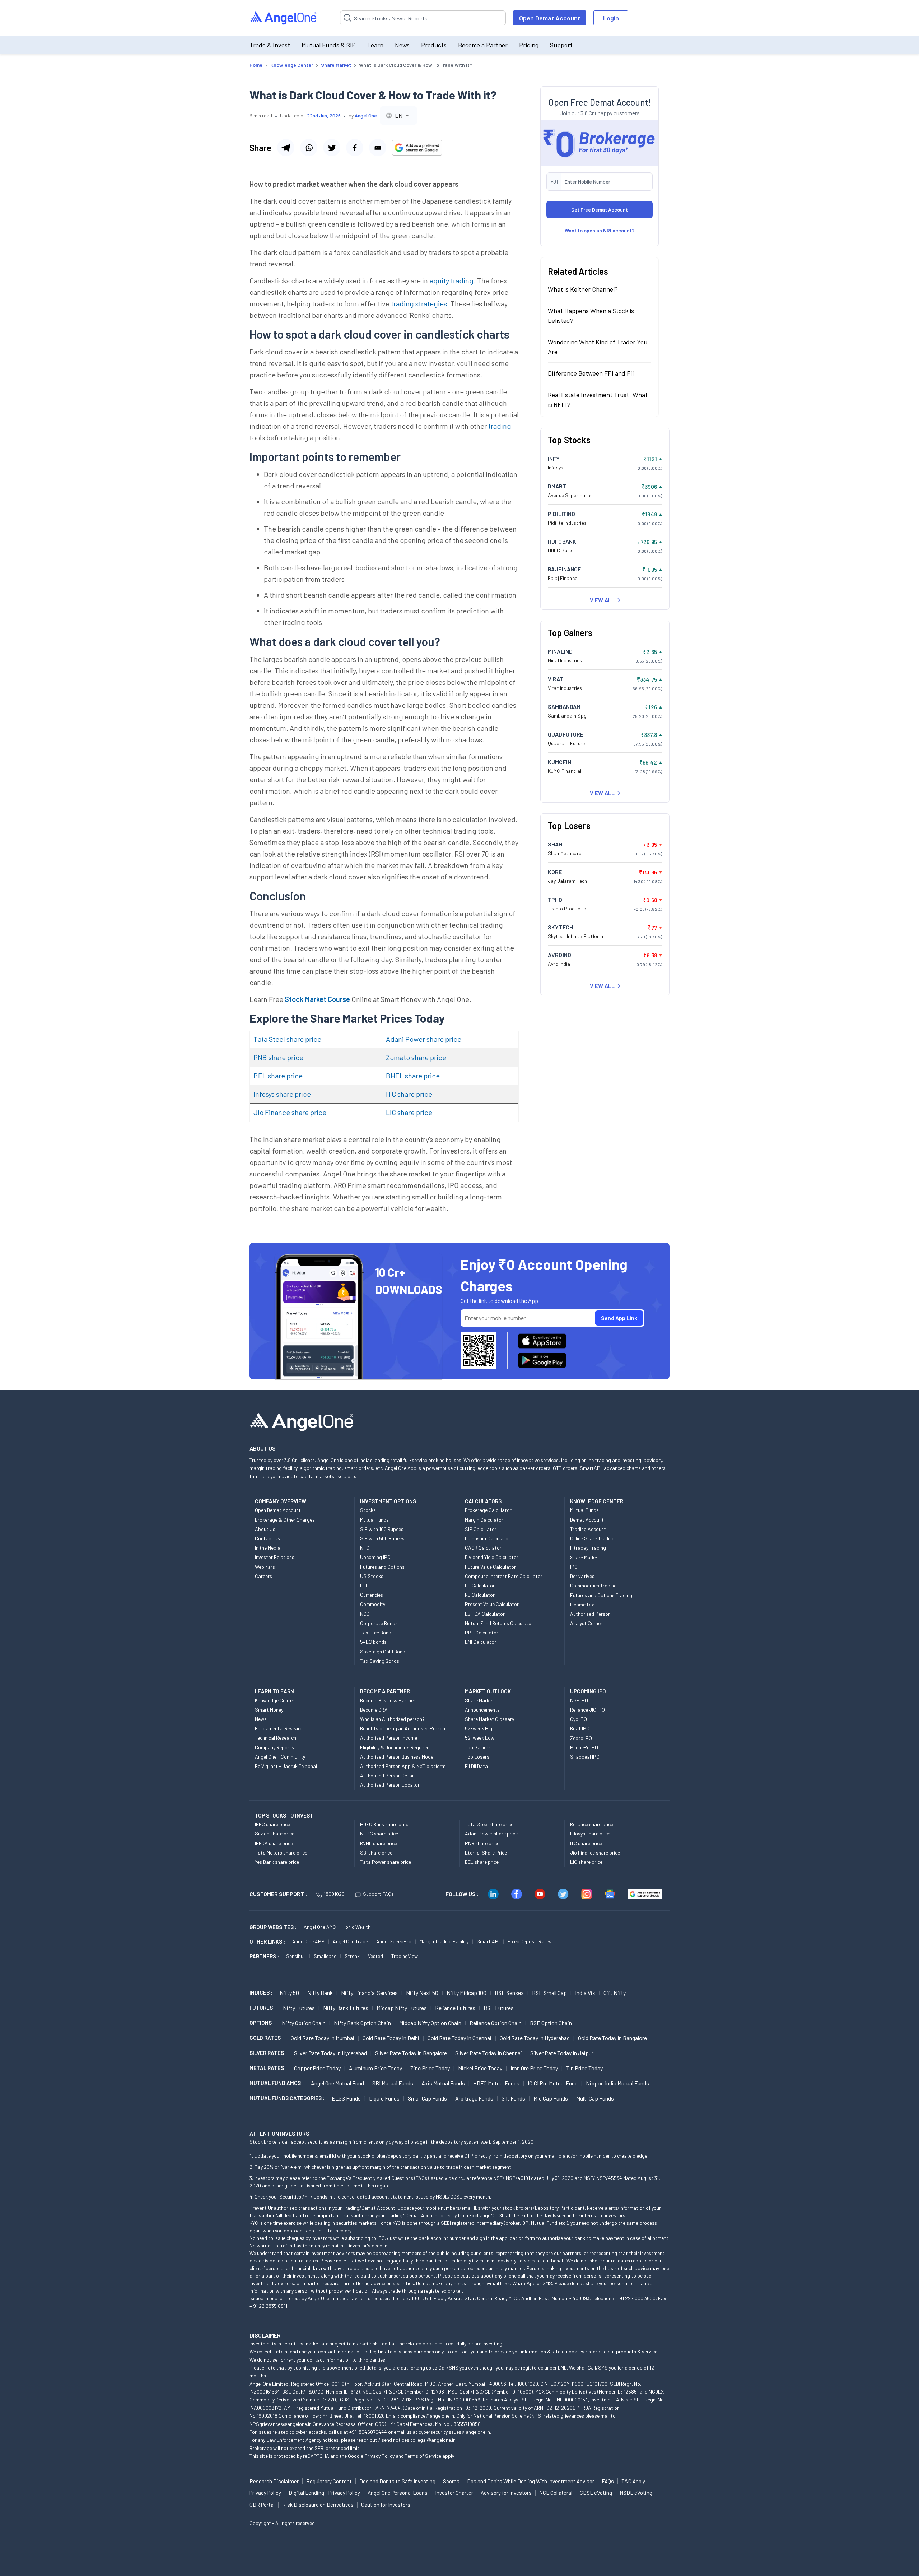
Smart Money (269, 1710)
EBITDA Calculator (485, 1614)
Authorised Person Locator (390, 1785)
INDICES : (261, 1992)
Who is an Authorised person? (392, 1719)
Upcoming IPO (375, 1557)
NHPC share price (379, 1834)
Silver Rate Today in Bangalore (411, 2053)
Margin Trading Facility (444, 1941)
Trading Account (588, 1529)
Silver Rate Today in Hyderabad (330, 2053)
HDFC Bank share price (385, 1824)
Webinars (265, 1567)
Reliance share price (592, 1824)
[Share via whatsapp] (309, 148)
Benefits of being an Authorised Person (403, 1728)
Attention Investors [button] (279, 2133)
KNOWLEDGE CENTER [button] (597, 1501)
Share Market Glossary (489, 1719)
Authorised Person (590, 1614)
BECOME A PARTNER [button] (385, 1691)
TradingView (405, 1956)
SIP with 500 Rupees (382, 1538)
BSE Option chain (551, 2023)
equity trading (451, 280)
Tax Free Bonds (377, 1632)
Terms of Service (423, 2456)
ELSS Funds (346, 2098)
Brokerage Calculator (488, 1510)
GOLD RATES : (267, 2038)
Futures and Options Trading (601, 1595)
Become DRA (374, 1710)
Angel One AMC (320, 1927)
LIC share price (409, 1112)
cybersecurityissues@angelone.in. (455, 2432)
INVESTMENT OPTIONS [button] (388, 1501)
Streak (352, 1956)
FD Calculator (480, 1585)
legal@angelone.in (436, 2440)
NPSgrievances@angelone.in (281, 2424)
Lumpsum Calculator (488, 1538)
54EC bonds (373, 1642)
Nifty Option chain (304, 2023)
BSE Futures (499, 2008)
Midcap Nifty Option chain (430, 2023)
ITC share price (409, 1094)
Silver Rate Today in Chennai (489, 2053)
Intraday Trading (588, 1548)
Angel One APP (308, 1941)
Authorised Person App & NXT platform (403, 1766)
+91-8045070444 (368, 2432)
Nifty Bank (320, 1993)
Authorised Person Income (389, 1738)
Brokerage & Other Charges (285, 1520)
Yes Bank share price (277, 1862)
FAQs (608, 2481)
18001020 (334, 1894)
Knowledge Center (275, 1700)
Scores (451, 2481)
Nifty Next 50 (422, 1993)
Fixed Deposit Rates (530, 1941)
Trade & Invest (270, 45)
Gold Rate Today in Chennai (459, 2038)
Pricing (529, 45)
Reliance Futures (455, 2008)
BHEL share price (413, 1076)
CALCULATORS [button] (483, 1501)
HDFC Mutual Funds (496, 2083)
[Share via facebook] (355, 148)
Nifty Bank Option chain (362, 2023)
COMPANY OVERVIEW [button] (281, 1501)
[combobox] (398, 115)
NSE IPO (579, 1700)
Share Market (585, 1557)
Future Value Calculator (490, 1567)
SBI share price (376, 1853)
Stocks (368, 1510)
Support (561, 45)
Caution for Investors (386, 2505)
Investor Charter (454, 2493)
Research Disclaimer (274, 2481)
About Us (265, 1529)
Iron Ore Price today (534, 2068)
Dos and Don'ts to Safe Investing (397, 2481)
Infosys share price (282, 1094)
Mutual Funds (374, 1520)
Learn (375, 45)
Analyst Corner (586, 1623)
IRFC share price (272, 1824)
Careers (263, 1576)
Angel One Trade (350, 1941)
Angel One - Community (280, 1757)
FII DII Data (476, 1766)
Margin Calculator (484, 1520)
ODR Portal (262, 2505)
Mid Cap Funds (551, 2098)
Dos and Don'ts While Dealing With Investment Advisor (531, 2481)
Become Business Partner (388, 1700)
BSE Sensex (509, 1993)
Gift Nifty (615, 1993)
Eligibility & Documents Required (395, 1747)
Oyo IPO (579, 1719)
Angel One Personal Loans (398, 2493)
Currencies (372, 1595)
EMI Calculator (481, 1642)
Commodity (373, 1604)
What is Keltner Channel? (583, 289)
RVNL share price (379, 1843)
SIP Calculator (481, 1529)
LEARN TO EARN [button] (274, 1691)
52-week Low (480, 1738)
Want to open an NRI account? (600, 230)
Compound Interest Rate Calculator (504, 1576)
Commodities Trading (593, 1585)
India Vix (585, 1993)
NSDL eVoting (636, 2493)
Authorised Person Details (388, 1775)
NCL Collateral (556, 2493)
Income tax (582, 1604)
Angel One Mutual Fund (337, 2083)
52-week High (480, 1728)
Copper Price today (317, 2068)
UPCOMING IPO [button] (588, 1691)
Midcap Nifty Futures (402, 2008)
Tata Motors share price (281, 1853)
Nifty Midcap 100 (467, 1993)
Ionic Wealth (357, 1927)
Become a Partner (483, 45)
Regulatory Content (329, 2481)
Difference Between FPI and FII (591, 373)
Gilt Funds (513, 2098)
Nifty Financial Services (369, 1993)
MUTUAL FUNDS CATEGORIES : (287, 2098)
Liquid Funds (384, 2098)
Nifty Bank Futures (346, 2008)
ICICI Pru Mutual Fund (553, 2083)
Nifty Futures (299, 2008)
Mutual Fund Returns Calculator (499, 1623)
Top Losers (477, 1757)
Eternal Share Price (486, 1853)
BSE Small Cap (549, 1993)
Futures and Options (382, 1567)
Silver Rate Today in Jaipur (562, 2053)
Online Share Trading (592, 1538)
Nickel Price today (480, 2068)
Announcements (482, 1710)
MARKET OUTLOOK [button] (488, 1691)
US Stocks (372, 1576)
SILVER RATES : (268, 2053)
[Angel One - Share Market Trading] (284, 18)
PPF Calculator (482, 1632)
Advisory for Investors (506, 2493)
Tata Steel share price (287, 1039)
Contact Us (267, 1538)
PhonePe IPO (584, 1747)
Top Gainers (478, 1747)
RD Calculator (480, 1595)
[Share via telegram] (286, 148)
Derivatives (582, 1576)
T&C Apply (633, 2481)
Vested (375, 1956)
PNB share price (278, 1057)
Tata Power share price (386, 1862)
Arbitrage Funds (474, 2098)
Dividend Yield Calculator (492, 1557)
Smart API (488, 1941)
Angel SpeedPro (394, 1941)
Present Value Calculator (492, 1604)
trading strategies (419, 303)
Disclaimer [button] (265, 2335)
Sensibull (296, 1956)
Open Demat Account (550, 18)
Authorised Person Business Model (397, 1757)
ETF (364, 1585)
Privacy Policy (379, 2456)
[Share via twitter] (332, 148)
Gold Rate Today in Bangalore (612, 2038)
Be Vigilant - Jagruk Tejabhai (286, 1766)
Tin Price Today (584, 2068)
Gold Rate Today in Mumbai (323, 2038)
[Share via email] (378, 148)
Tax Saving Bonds (380, 1661)
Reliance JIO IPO (587, 1710)
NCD (365, 1614)
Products (434, 45)
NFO (365, 1548)
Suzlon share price (275, 1834)
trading (500, 426)
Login (611, 18)
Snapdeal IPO (585, 1757)
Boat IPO (580, 1728)
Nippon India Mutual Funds (617, 2083)
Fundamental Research (280, 1728)
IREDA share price (274, 1843)
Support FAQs (378, 1894)
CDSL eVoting (596, 2493)
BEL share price (278, 1076)
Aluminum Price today (375, 2068)
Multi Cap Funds (595, 2098)
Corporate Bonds (379, 1623)
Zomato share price (416, 1057)
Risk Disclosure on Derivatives (318, 2505)
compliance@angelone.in (427, 2416)
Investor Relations (275, 1557)
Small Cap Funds (427, 2098)
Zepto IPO (581, 1738)
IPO (574, 1567)
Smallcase (325, 1956)
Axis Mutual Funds (443, 2083)
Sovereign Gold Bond (383, 1651)
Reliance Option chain (496, 2023)
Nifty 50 (289, 1993)
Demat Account (587, 1520)
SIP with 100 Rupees (382, 1529)
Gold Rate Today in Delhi (391, 2038)
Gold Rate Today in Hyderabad (535, 2038)
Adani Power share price (424, 1039)
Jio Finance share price (290, 1112)
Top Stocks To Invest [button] (284, 1815)
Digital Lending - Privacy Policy (324, 2493)
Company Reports (274, 1747)
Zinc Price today (430, 2068)
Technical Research (276, 1738)
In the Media (268, 1548)
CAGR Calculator (483, 1548)
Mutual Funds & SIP (329, 45)
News (402, 45)
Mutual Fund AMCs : (277, 2083)
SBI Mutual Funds (393, 2083)
